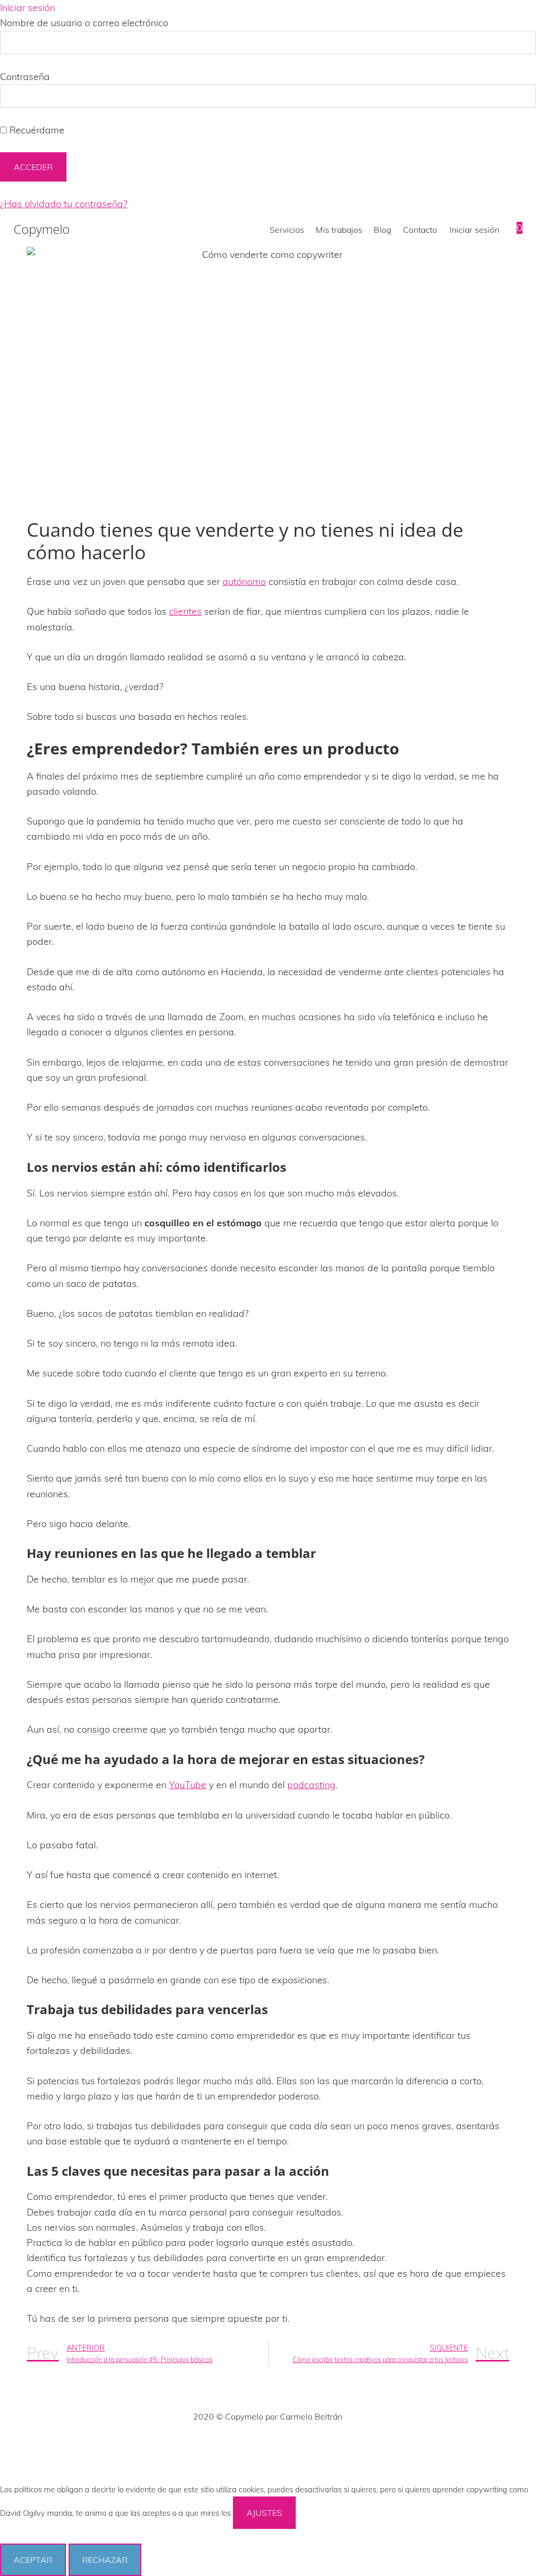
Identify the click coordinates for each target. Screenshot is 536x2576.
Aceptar (33, 2560)
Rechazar (105, 2560)
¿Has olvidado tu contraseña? (64, 204)
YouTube (188, 1785)
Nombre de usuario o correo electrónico (84, 23)
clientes (185, 611)
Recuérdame (36, 130)
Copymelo (42, 229)
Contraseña (25, 77)
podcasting (311, 1785)
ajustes (264, 2513)
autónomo (244, 581)
